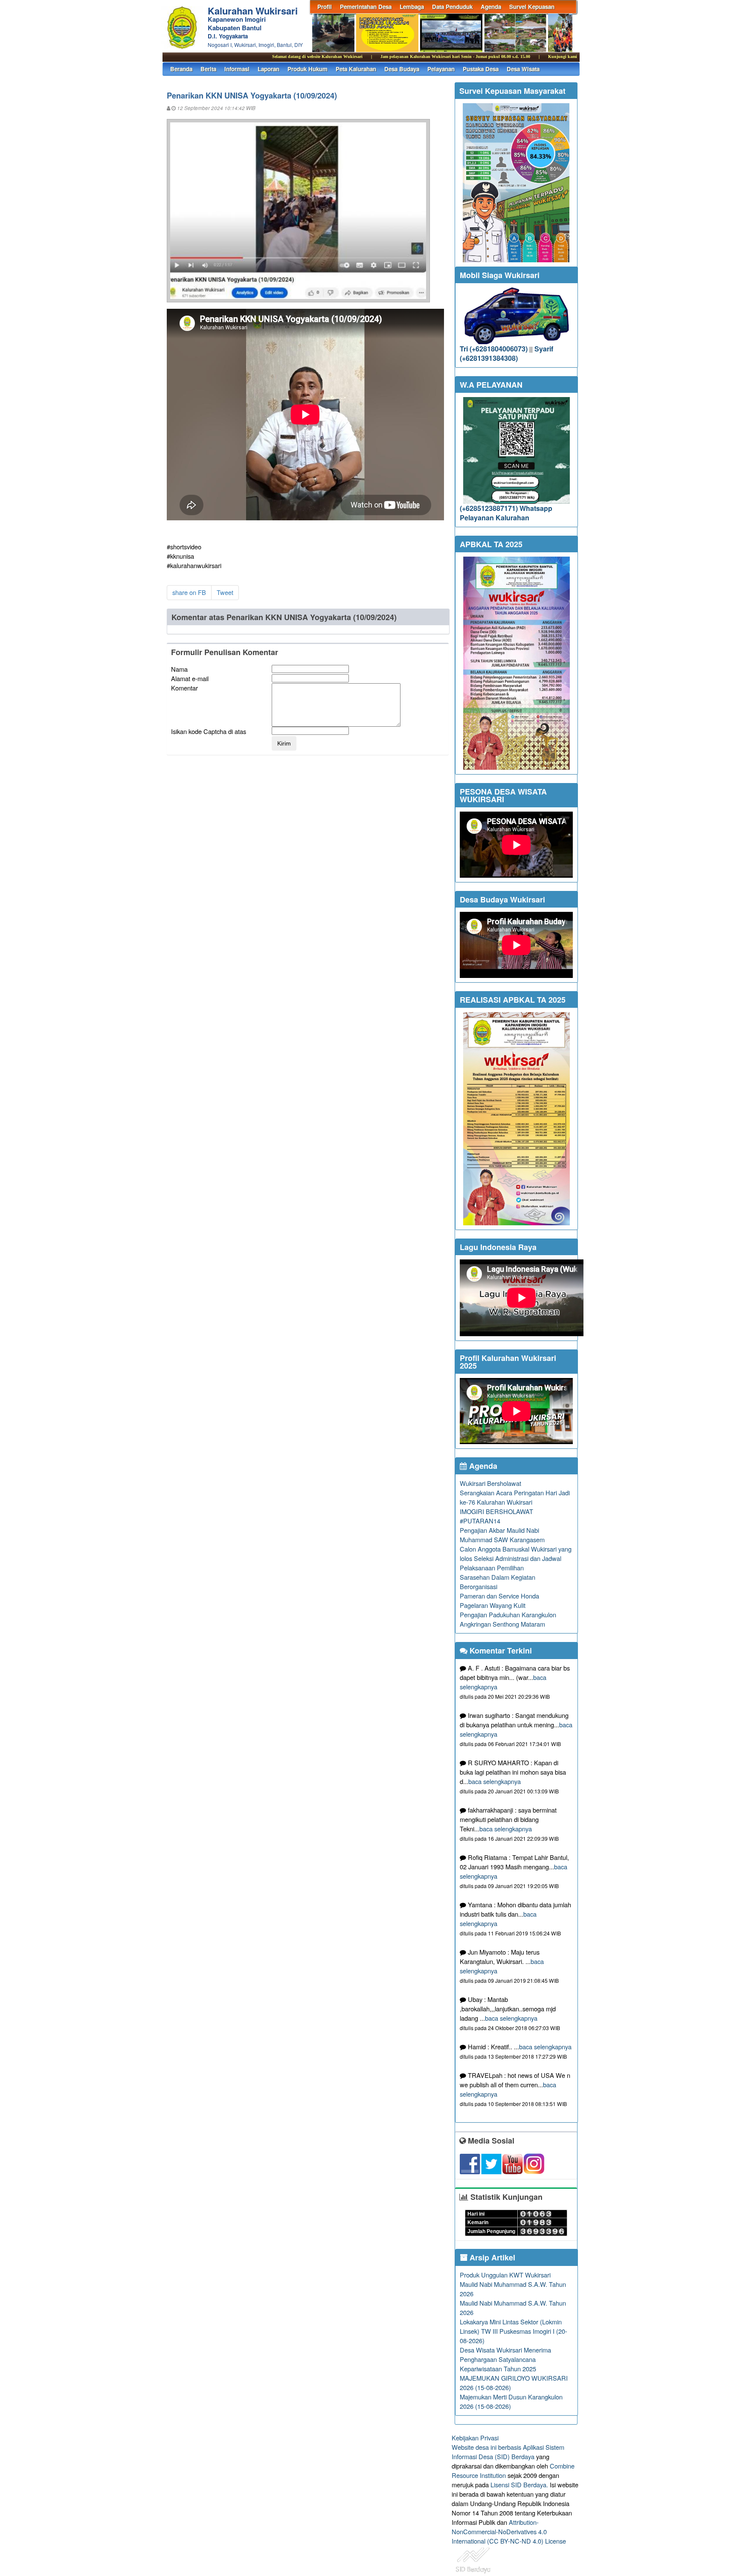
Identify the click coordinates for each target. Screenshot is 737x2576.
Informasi (237, 69)
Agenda (491, 7)
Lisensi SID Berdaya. (519, 2485)
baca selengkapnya (495, 1781)
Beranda (181, 69)
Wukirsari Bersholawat (490, 1483)
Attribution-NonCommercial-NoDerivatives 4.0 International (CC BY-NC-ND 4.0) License (509, 2531)
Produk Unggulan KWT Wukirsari (505, 2275)
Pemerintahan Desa (366, 7)
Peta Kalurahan (356, 69)
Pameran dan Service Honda (499, 1596)
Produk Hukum (308, 69)
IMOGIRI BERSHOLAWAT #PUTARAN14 (496, 1516)
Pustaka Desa (481, 69)
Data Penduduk (452, 7)
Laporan (268, 69)
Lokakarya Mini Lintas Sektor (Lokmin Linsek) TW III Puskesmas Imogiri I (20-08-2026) (514, 2331)
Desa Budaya (402, 69)
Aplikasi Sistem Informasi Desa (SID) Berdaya (508, 2452)
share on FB (189, 592)
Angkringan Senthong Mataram (502, 1624)
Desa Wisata (523, 69)
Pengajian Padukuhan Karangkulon (508, 1614)
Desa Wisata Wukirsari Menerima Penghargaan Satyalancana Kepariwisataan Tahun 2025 (505, 2359)
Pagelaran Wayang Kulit (493, 1605)
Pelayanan (441, 69)
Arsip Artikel (491, 2257)
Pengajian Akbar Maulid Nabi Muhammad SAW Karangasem (502, 1535)
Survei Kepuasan (532, 7)
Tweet (225, 592)
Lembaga (412, 7)
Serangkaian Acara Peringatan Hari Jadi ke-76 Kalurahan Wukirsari (515, 1497)
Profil (325, 7)
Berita (208, 69)
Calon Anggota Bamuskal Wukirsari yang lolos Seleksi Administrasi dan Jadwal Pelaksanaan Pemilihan (516, 1558)
